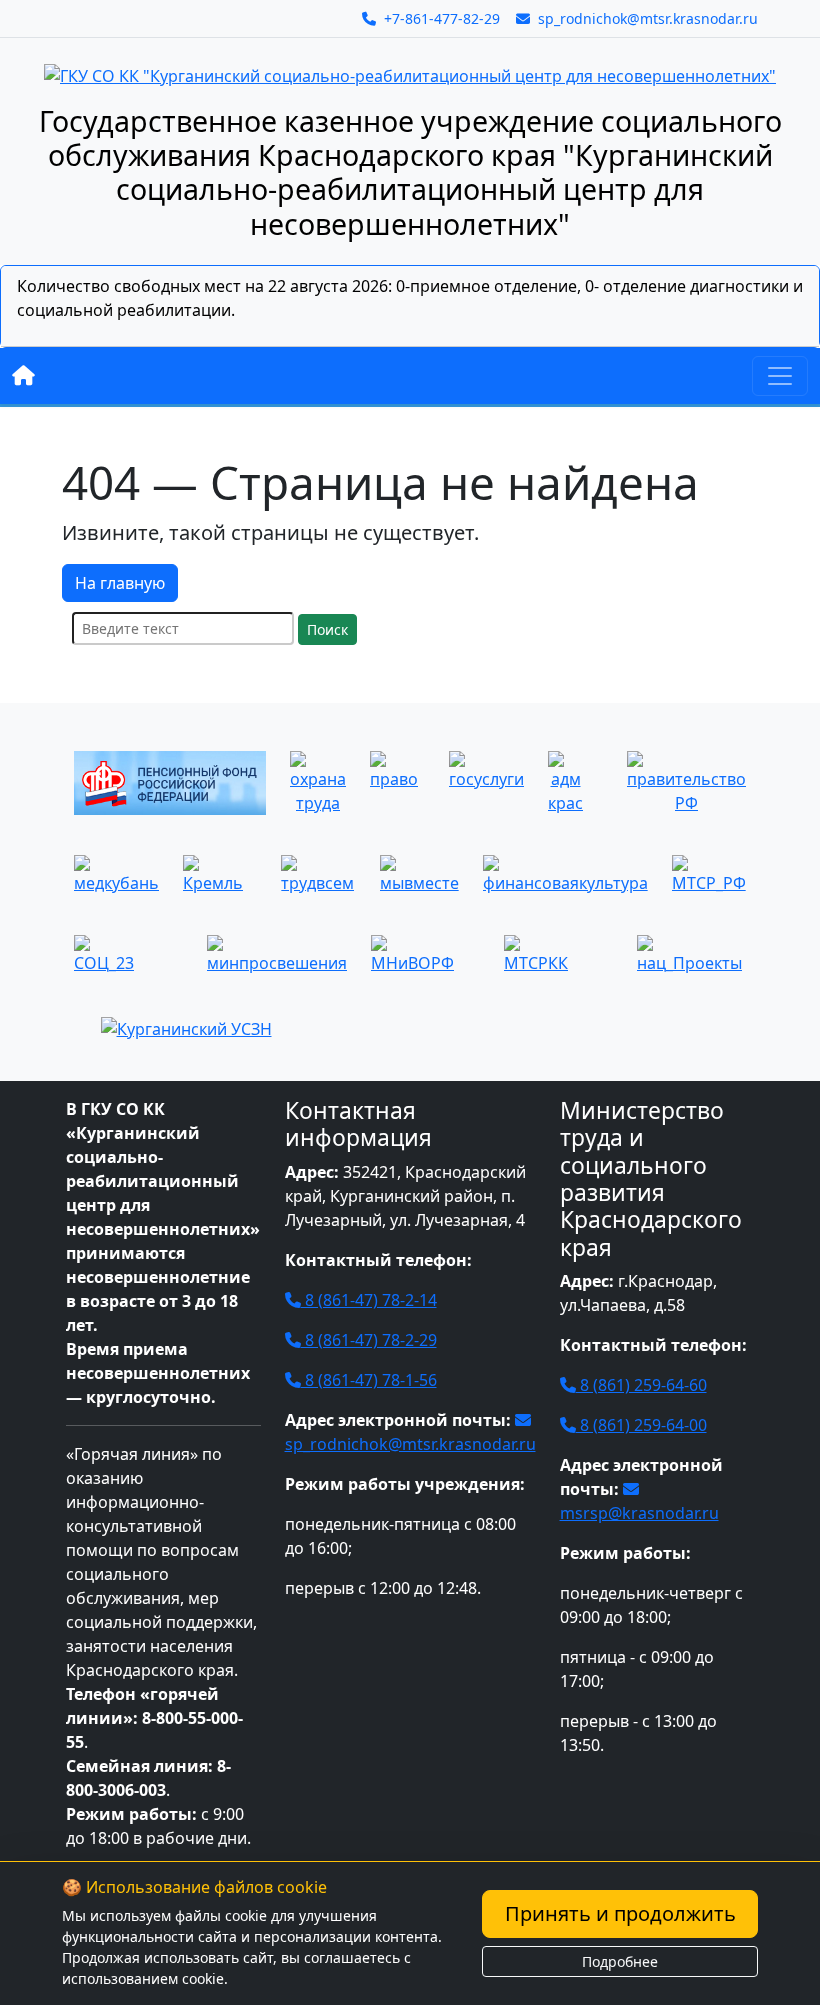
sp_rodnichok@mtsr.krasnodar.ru (646, 18)
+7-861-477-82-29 (440, 18)
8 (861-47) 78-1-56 (369, 1380)
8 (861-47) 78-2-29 (369, 1340)
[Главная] (23, 376)
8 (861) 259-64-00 (641, 1425)
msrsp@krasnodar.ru (639, 1513)
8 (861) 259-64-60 (641, 1385)
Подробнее (620, 1961)
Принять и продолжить (620, 1913)
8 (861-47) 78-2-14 (369, 1300)
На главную (120, 583)
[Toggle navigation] (780, 376)
